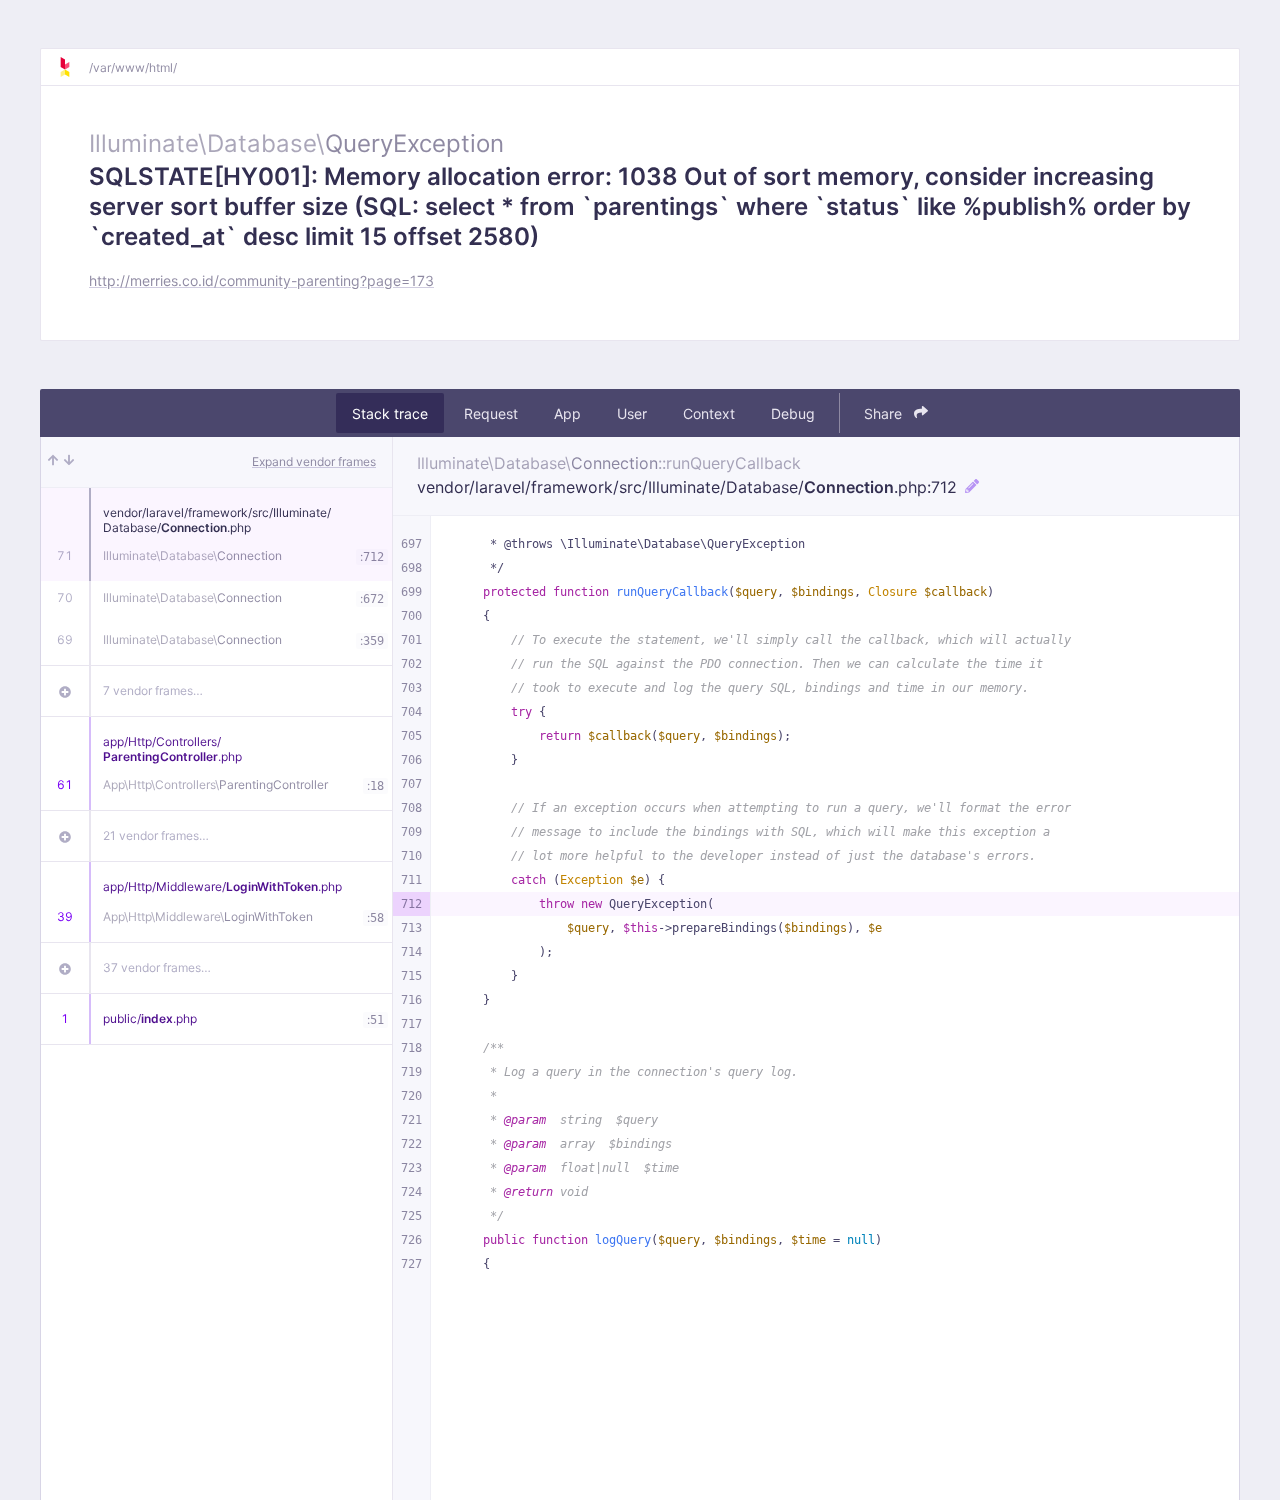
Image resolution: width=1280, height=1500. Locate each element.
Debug (793, 413)
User (632, 413)
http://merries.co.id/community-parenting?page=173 (261, 280)
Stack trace (390, 413)
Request (491, 413)
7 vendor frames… (153, 690)
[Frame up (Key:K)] (53, 462)
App (567, 413)
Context (709, 413)
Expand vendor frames (314, 461)
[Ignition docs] (73, 67)
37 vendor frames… (157, 967)
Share (885, 413)
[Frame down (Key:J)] (69, 462)
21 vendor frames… (156, 835)
